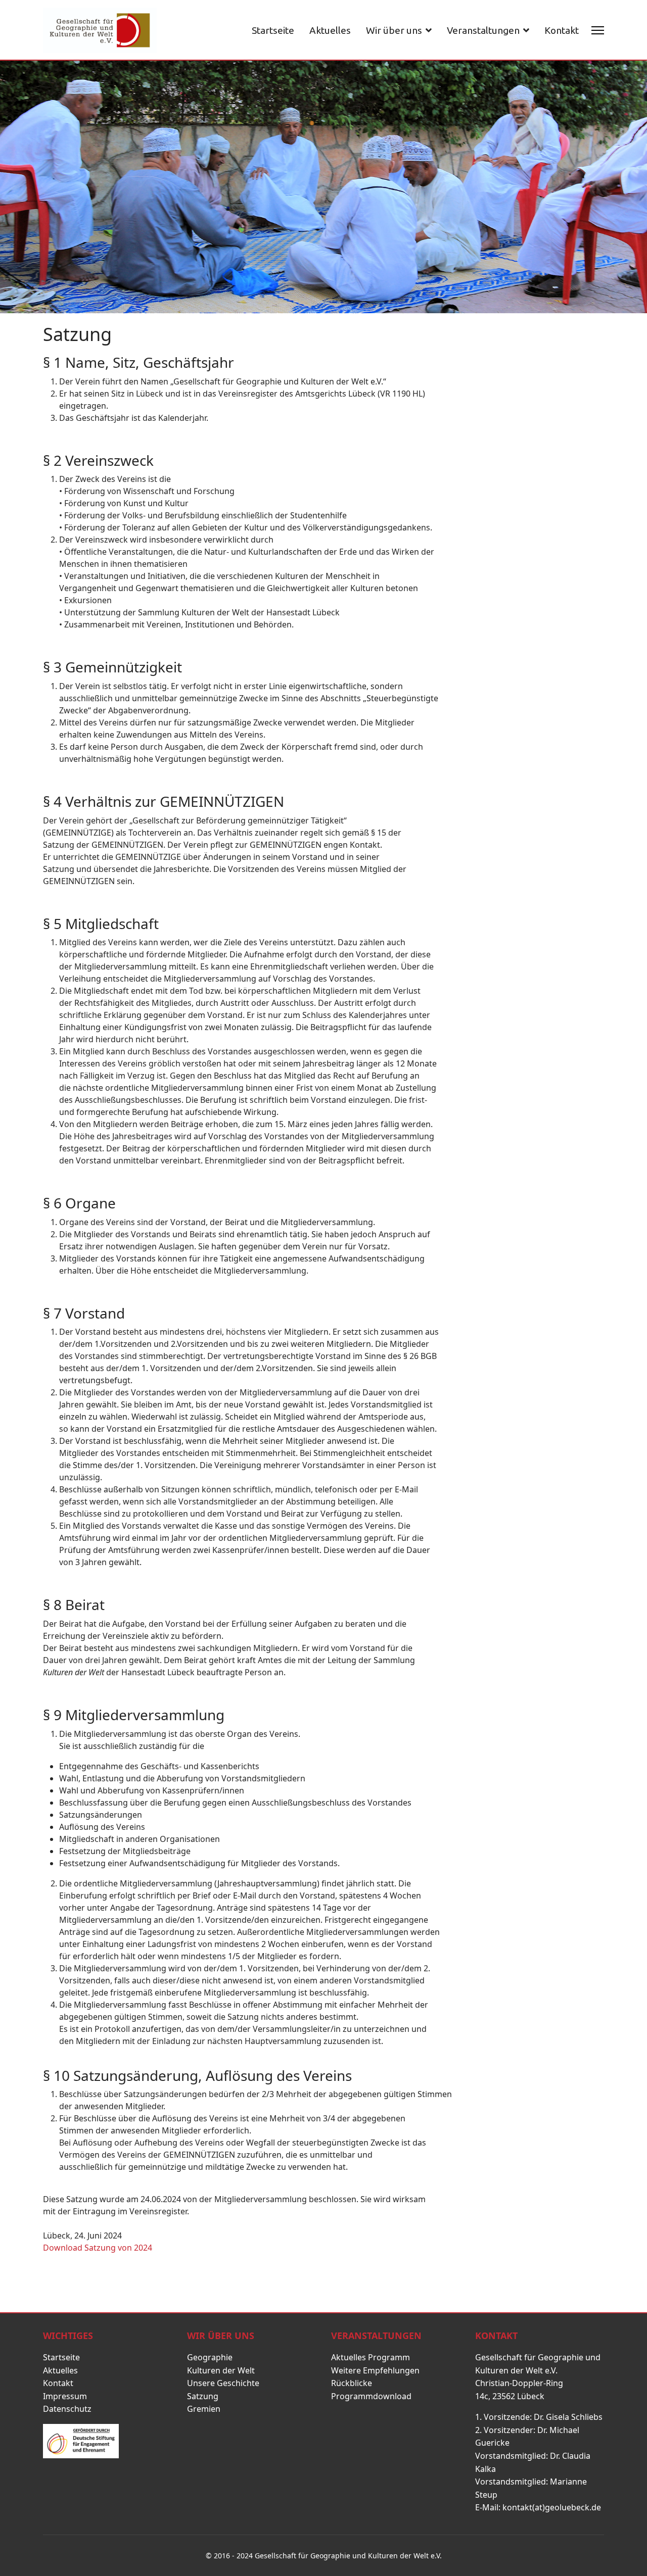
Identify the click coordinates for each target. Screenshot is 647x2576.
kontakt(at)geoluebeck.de (552, 2507)
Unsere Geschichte (223, 2383)
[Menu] (598, 30)
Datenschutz (67, 2409)
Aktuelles (330, 30)
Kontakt (562, 30)
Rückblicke (352, 2383)
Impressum (65, 2396)
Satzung (203, 2396)
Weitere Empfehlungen (375, 2370)
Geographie (210, 2357)
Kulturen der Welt (221, 2370)
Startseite (273, 30)
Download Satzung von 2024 (99, 2248)
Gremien (204, 2409)
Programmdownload (371, 2396)
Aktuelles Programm (371, 2357)
